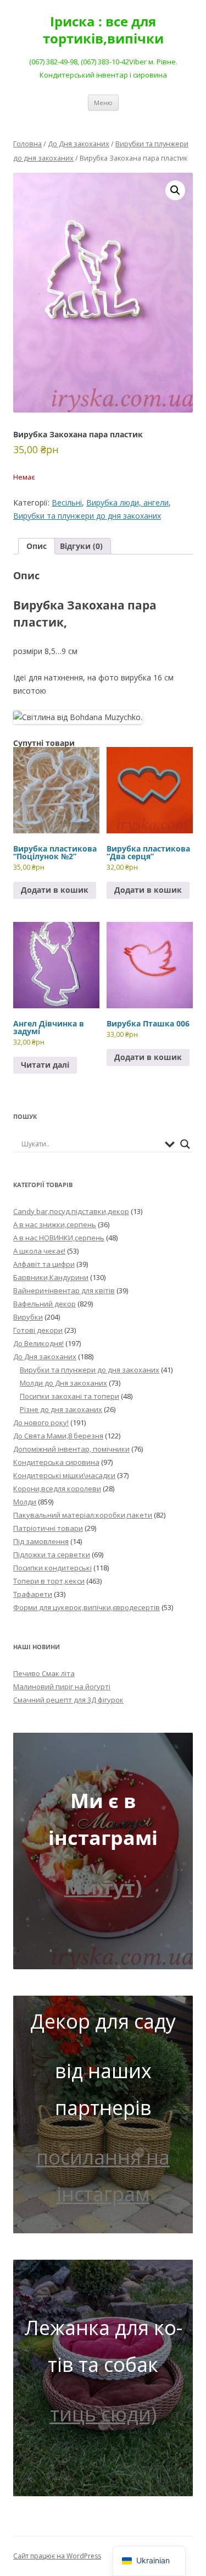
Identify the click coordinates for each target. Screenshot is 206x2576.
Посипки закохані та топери (69, 1396)
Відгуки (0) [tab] (81, 546)
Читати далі (45, 1065)
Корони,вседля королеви (57, 1489)
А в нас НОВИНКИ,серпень (59, 1238)
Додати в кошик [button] (55, 890)
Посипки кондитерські (52, 1568)
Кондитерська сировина (56, 1462)
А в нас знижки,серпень (55, 1224)
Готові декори (38, 1330)
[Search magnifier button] (185, 1144)
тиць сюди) (103, 2414)
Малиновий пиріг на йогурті (62, 1687)
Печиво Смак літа (44, 1673)
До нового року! (41, 1422)
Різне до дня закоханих (61, 1409)
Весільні (67, 502)
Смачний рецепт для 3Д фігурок (68, 1700)
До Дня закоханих (79, 144)
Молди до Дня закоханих (63, 1383)
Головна (27, 144)
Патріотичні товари (48, 1528)
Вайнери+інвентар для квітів (64, 1290)
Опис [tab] (37, 546)
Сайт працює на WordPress (57, 2556)
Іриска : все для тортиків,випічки (103, 30)
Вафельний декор (44, 1304)
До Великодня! (38, 1343)
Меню (103, 103)
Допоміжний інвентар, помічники (71, 1449)
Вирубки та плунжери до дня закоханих (87, 516)
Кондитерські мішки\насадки (64, 1475)
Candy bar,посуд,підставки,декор (71, 1211)
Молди (25, 1502)
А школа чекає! (39, 1251)
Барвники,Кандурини (51, 1277)
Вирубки (28, 1317)
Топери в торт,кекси (49, 1581)
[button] (175, 190)
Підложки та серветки (52, 1555)
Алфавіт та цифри (44, 1264)
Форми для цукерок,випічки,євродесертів (87, 1607)
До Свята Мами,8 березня (58, 1436)
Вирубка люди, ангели (127, 502)
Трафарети (33, 1594)
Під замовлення (41, 1541)
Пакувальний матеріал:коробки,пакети (83, 1515)
